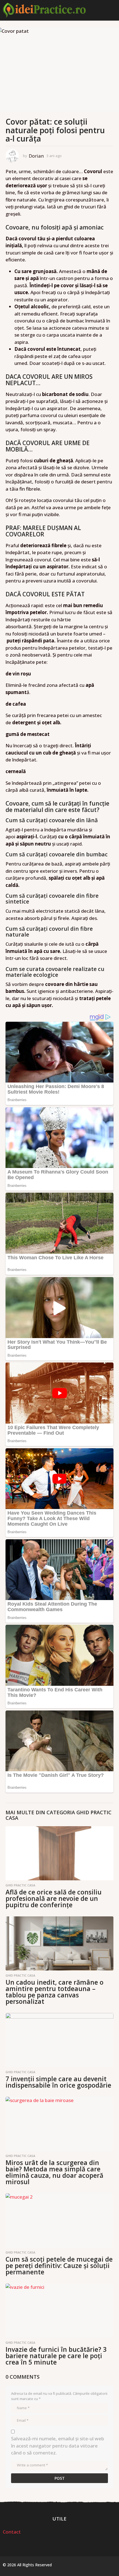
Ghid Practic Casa (20, 1885)
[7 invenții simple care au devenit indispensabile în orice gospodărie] (59, 2040)
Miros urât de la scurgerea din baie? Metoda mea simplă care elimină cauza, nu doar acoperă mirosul (54, 2172)
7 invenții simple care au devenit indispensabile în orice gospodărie (58, 2082)
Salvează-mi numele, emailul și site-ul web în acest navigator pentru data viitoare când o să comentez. (58, 2446)
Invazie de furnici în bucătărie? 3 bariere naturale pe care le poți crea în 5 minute (56, 2356)
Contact (12, 2532)
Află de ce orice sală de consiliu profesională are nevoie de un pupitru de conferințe (54, 1898)
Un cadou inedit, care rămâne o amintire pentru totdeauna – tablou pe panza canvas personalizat (55, 1992)
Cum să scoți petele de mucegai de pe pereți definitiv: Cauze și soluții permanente (59, 2265)
